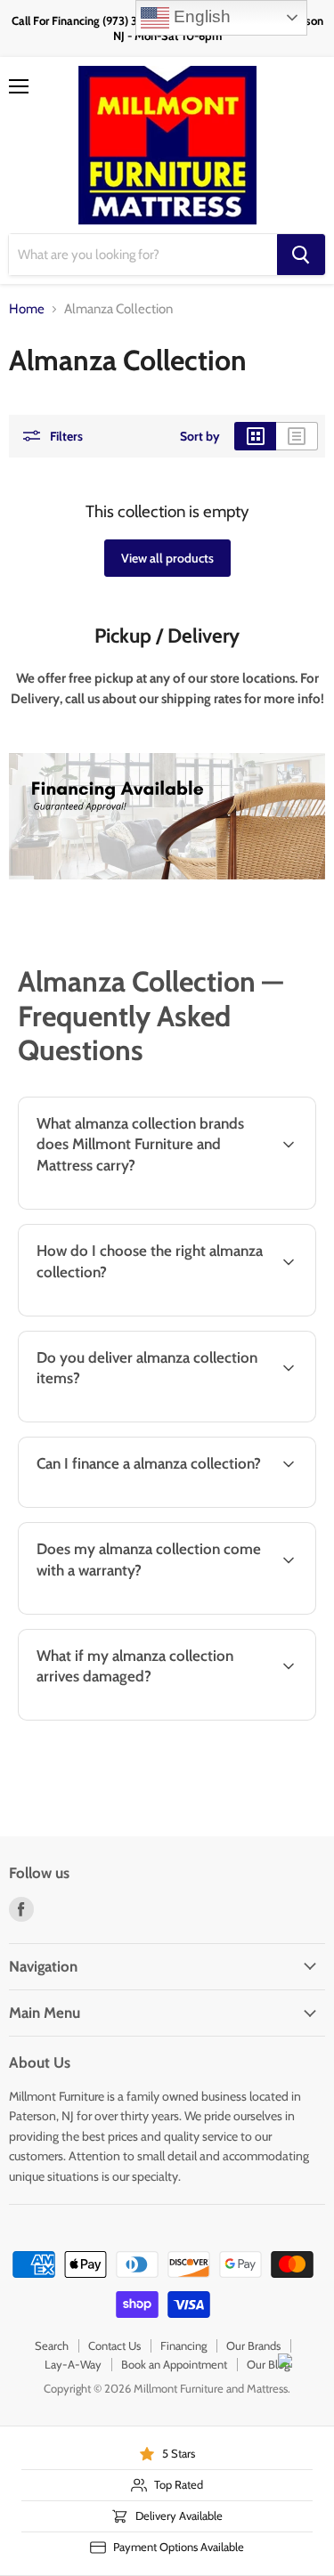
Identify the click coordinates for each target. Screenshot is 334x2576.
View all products (167, 558)
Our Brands (253, 2345)
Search (52, 2345)
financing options (154, 1504)
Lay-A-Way (73, 2364)
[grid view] (255, 436)
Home (27, 309)
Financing (183, 2345)
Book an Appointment (174, 2364)
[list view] (297, 436)
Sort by (200, 436)
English (200, 16)
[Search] (301, 255)
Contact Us (114, 2345)
